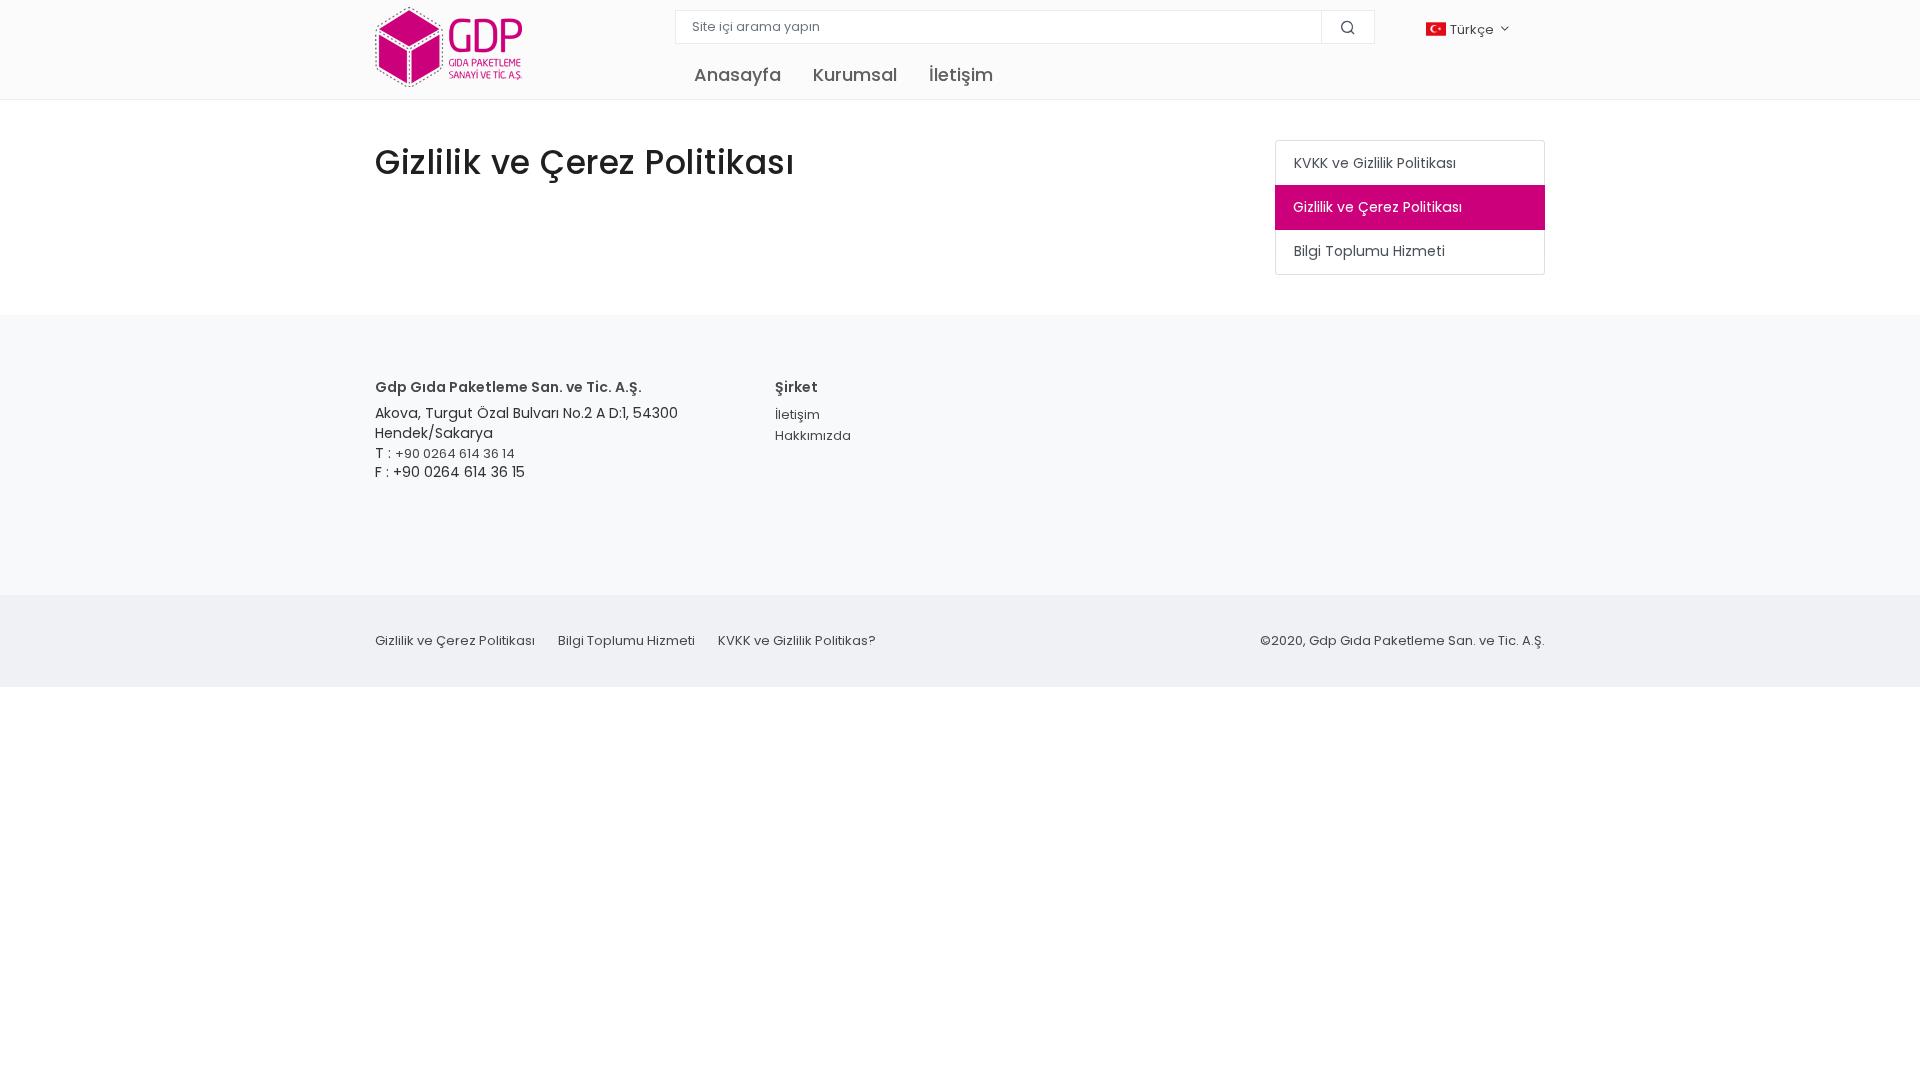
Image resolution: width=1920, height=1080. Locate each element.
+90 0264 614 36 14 (455, 453)
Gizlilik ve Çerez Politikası (1377, 207)
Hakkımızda (813, 435)
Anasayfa (737, 74)
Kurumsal (855, 74)
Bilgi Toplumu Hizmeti (1369, 251)
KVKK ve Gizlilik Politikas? (797, 640)
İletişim (961, 74)
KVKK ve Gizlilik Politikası (1375, 163)
